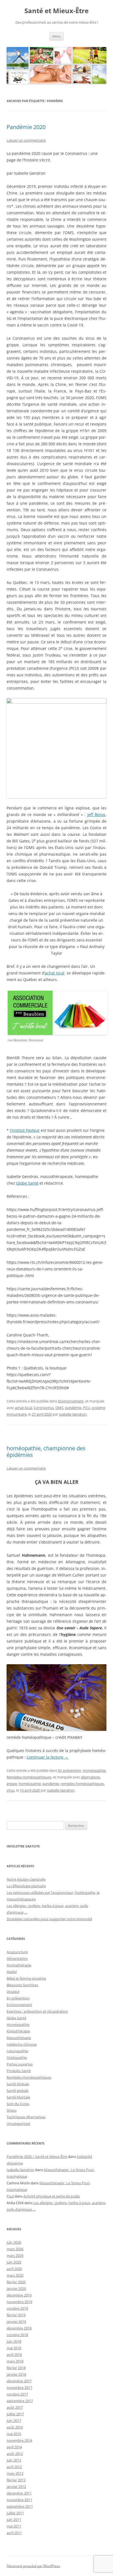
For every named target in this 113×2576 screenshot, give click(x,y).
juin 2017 (14, 2421)
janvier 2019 (16, 2322)
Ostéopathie (17, 2058)
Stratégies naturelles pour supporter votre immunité (49, 1919)
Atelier (12, 1972)
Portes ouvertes (20, 2064)
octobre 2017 (17, 2394)
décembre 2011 (19, 2493)
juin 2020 (14, 2262)
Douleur (13, 1992)
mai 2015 (14, 2434)
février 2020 (16, 2282)
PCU (87, 1408)
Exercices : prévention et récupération (37, 2011)
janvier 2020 (16, 2289)
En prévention (70, 1770)
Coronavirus (44, 1408)
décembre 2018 (19, 2328)
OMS (59, 1408)
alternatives (91, 1777)
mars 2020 (15, 2275)
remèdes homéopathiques (82, 1784)
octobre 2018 (17, 2335)
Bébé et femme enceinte (26, 1978)
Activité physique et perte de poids (52, 2196)
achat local (55, 973)
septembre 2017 (20, 2401)
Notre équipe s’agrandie (26, 1879)
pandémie (73, 1408)
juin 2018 (14, 2341)
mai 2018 (14, 2348)
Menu (56, 36)
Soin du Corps (18, 2104)
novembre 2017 (19, 2388)
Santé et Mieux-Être (56, 11)
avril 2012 (14, 2467)
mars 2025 (15, 2256)
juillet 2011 (15, 2513)
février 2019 (16, 2315)
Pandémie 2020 (26, 127)
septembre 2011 (20, 2506)
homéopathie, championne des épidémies (46, 1452)
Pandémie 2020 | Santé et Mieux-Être (37, 2157)
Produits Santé (19, 2071)
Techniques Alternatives (26, 2117)
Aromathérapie (19, 1965)
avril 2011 (14, 2533)
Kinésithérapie (18, 2031)
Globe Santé (27, 1183)
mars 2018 (15, 2361)
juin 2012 (14, 2460)
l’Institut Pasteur (25, 1130)
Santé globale (18, 2091)
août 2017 (15, 2407)
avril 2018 (14, 2355)
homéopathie (30, 1784)
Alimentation (17, 1959)
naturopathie (17, 2051)
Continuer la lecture (47, 1757)
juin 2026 (14, 2242)
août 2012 (15, 2454)
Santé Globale (18, 2084)
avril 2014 (14, 2447)
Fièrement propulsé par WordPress (33, 2566)
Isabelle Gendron (73, 1414)
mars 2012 (15, 2473)
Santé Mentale (18, 2097)
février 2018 (16, 2368)
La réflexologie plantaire (26, 1886)
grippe (12, 1784)
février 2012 (16, 2480)
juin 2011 (14, 2520)
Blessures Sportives (22, 1985)
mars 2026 (15, 2249)
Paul (10, 2196)
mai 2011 (14, 2526)
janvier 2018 (16, 2374)
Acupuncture (17, 1952)
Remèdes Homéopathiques (29, 1777)
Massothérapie (19, 2038)
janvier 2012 (16, 2487)
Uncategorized (18, 2124)
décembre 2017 (19, 2381)
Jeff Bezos (96, 815)
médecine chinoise (22, 2044)
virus (11, 1790)
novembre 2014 (19, 2440)
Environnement (71, 1401)
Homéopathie (94, 1770)
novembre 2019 (19, 2302)
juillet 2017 (15, 2414)
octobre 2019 (17, 2308)
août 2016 (15, 2427)
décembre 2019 (19, 2295)
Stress (12, 2110)
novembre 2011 (19, 2500)
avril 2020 (14, 2269)
